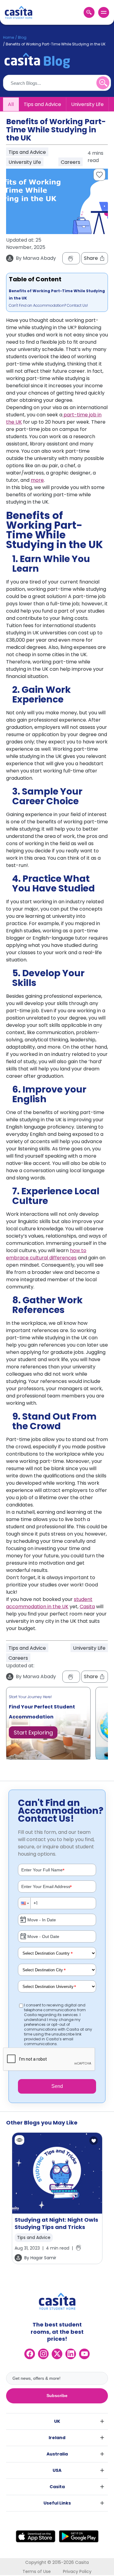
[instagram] (43, 2354)
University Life (87, 104)
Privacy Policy (77, 2571)
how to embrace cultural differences (46, 1254)
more (37, 480)
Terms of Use (37, 2571)
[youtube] (84, 2354)
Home (9, 37)
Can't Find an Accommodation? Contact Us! (48, 305)
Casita (87, 1607)
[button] (25, 1903)
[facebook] (30, 2354)
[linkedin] (71, 2354)
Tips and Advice (42, 104)
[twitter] (57, 2354)
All (11, 104)
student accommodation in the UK (49, 1603)
